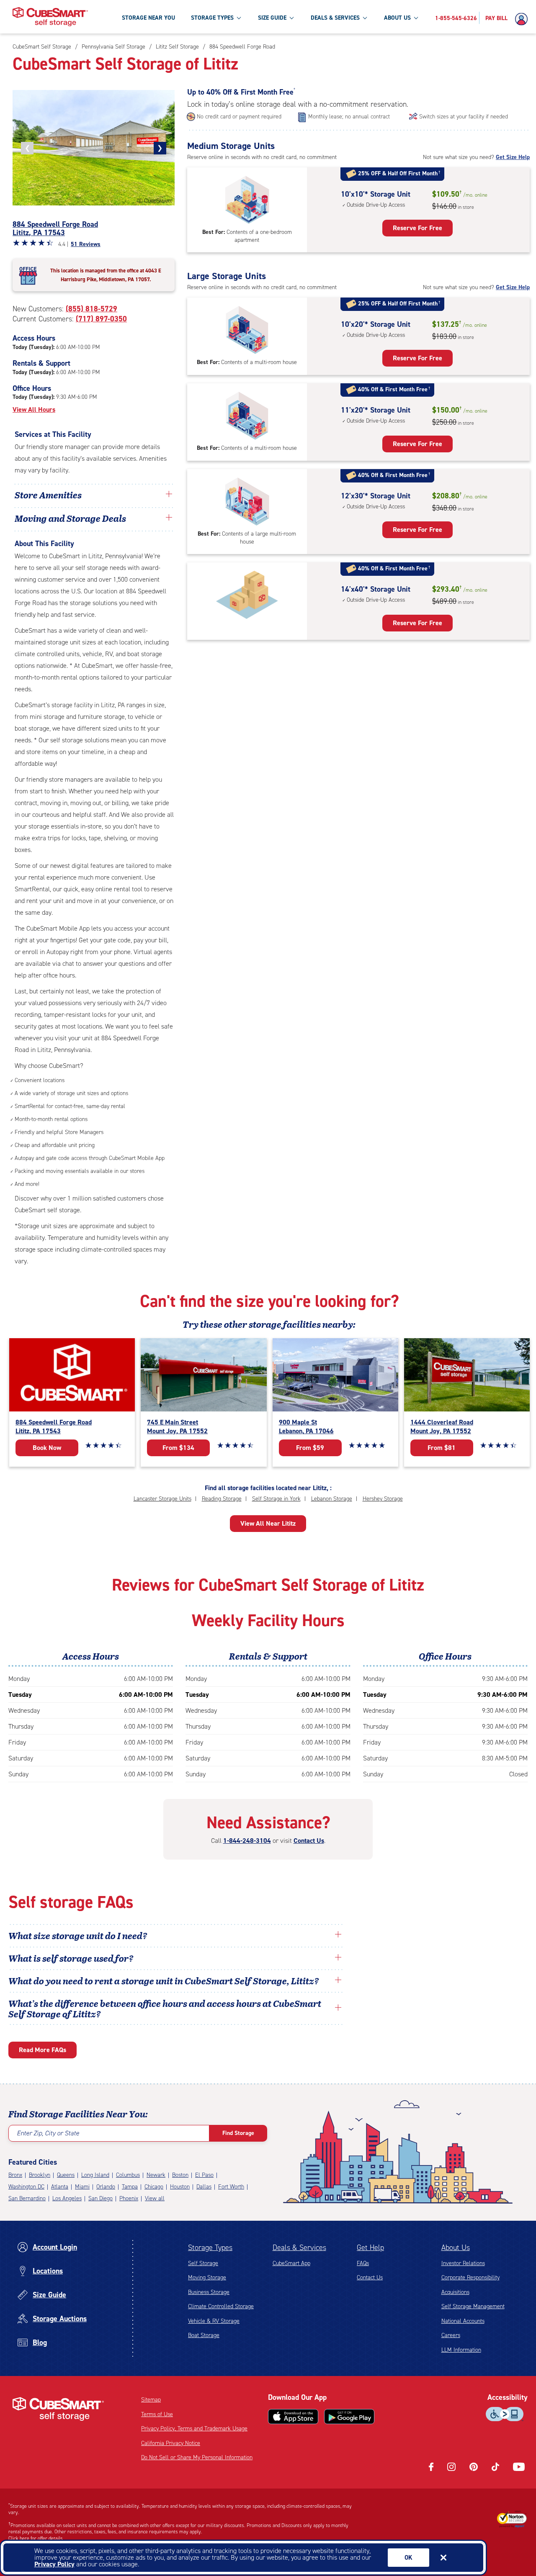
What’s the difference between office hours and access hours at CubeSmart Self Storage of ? (165, 2008)
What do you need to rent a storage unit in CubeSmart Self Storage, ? (165, 1981)
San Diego (100, 2198)
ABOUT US (397, 18)
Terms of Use (157, 2414)
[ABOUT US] (416, 18)
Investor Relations (463, 2263)
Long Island (95, 2175)
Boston (180, 2175)
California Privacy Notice (171, 2443)
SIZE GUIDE (272, 18)
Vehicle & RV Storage (214, 2321)
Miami (82, 2187)
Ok (408, 2558)
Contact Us (309, 1841)
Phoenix (129, 2198)
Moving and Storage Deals (70, 518)
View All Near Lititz (268, 1523)
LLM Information (461, 2350)
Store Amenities (48, 495)
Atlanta (60, 2187)
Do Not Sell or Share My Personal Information (197, 2457)
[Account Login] (523, 19)
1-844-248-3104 (247, 1841)
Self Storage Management (473, 2306)
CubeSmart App (291, 2263)
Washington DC (26, 2187)
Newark (156, 2175)
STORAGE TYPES (212, 18)
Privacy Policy (54, 2564)
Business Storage (209, 2292)
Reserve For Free (417, 228)
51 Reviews (86, 244)
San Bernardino (27, 2198)
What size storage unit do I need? (78, 1935)
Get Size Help (513, 157)
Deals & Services (299, 2248)
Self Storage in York (276, 1499)
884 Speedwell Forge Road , (55, 228)
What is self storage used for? (71, 1958)
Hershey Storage (383, 1499)
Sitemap (151, 2400)
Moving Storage (207, 2277)
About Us (456, 2248)
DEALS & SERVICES (335, 18)
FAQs (363, 2263)
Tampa (130, 2187)
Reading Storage (222, 1499)
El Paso (204, 2175)
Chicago (154, 2187)
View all (155, 2198)
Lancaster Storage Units (162, 1499)
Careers (451, 2335)
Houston (180, 2187)
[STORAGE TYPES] (239, 18)
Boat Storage (204, 2335)
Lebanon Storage (332, 1499)
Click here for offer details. (36, 2538)
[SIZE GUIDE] (291, 18)
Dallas (204, 2187)
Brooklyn (40, 2175)
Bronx (15, 2175)
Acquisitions (455, 2292)
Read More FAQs (43, 2050)
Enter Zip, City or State (48, 2133)
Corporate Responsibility (470, 2277)
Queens (66, 2175)
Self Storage (203, 2263)
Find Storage (238, 2133)
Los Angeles (67, 2198)
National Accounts (463, 2321)
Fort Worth (231, 2187)
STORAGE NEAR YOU (148, 18)
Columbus (128, 2175)
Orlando (106, 2187)
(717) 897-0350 (101, 319)
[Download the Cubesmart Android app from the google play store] (349, 2417)
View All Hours (34, 409)
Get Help (370, 2248)
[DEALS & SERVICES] (365, 18)
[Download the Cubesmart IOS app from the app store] (293, 2417)
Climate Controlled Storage (221, 2306)
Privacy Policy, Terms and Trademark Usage (194, 2428)
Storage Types (210, 2248)
